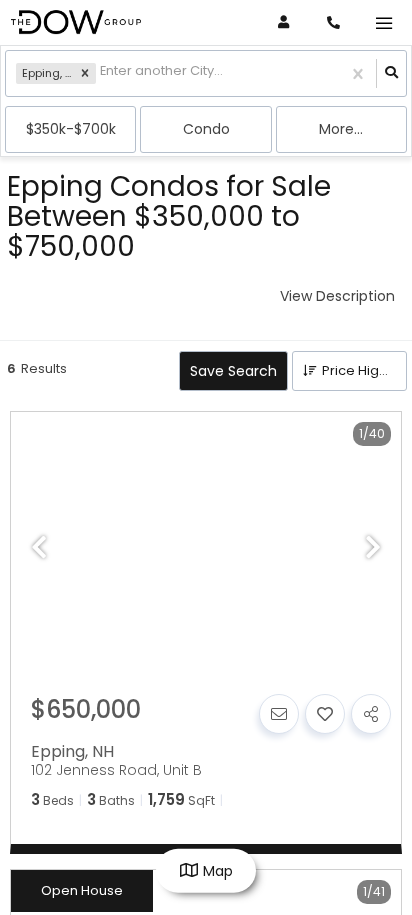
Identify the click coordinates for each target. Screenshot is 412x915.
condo (206, 129)
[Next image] (373, 549)
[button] (85, 74)
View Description (337, 296)
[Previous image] (39, 549)
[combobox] (101, 73)
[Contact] (279, 714)
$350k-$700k (71, 129)
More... (341, 129)
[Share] (371, 714)
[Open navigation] (383, 23)
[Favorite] (325, 714)
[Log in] (283, 22)
